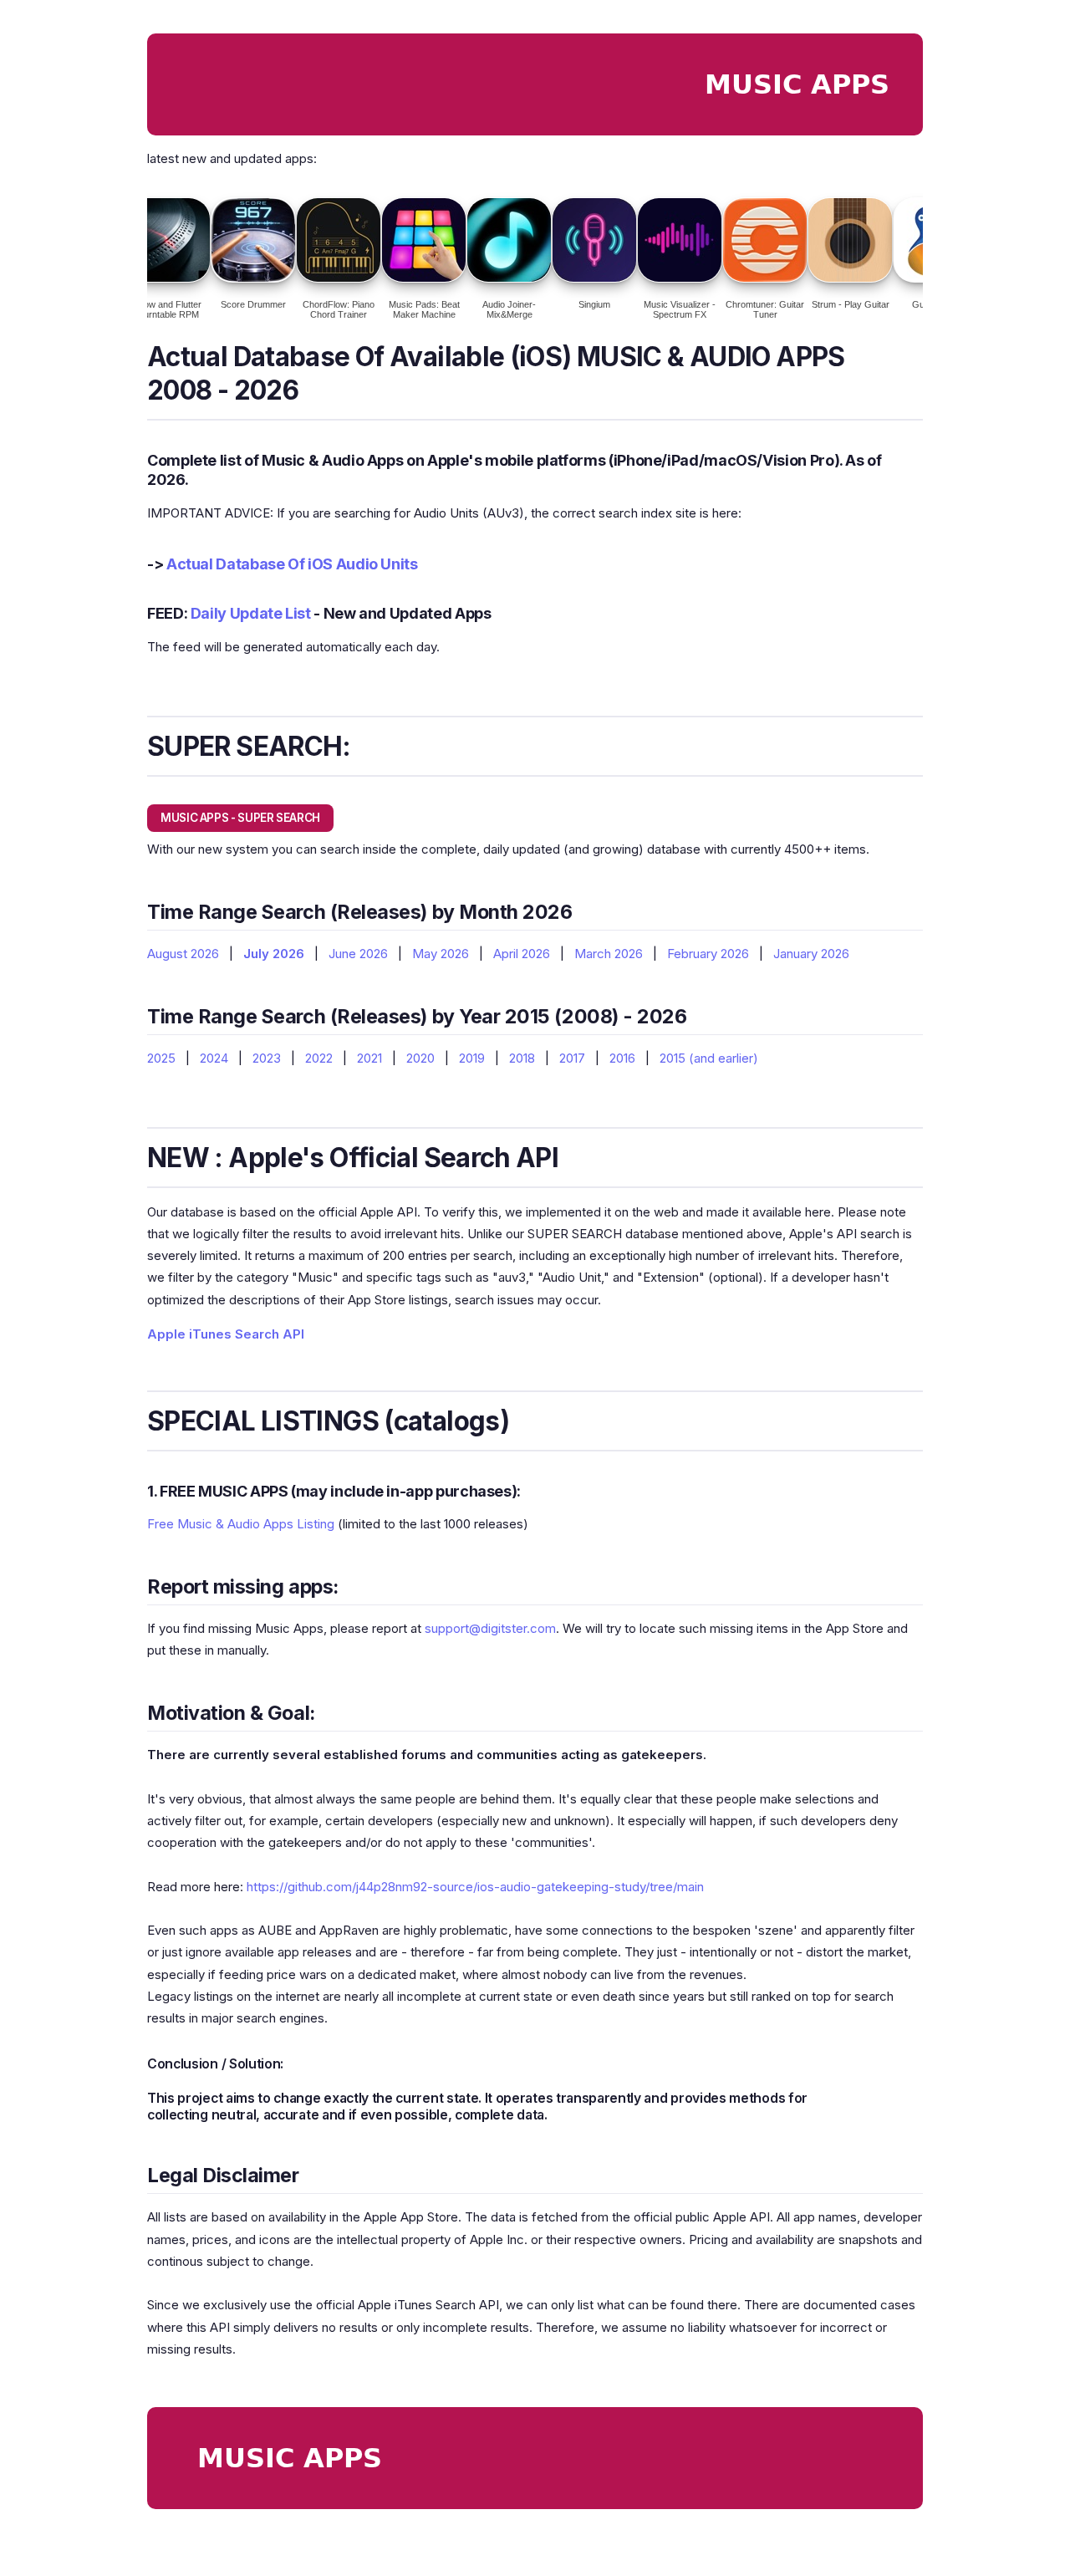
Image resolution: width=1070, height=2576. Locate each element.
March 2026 (609, 954)
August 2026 (183, 954)
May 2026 (441, 954)
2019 (472, 1058)
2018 (522, 1058)
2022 (319, 1058)
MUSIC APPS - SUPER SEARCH (240, 818)
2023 (267, 1058)
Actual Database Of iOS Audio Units (292, 564)
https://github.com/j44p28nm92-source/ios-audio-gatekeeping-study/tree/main (475, 1887)
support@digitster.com (490, 1628)
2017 (572, 1058)
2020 (420, 1058)
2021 (369, 1058)
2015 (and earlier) (709, 1058)
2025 (161, 1058)
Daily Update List (251, 613)
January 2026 (811, 954)
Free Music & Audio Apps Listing (241, 1524)
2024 (214, 1058)
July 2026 (274, 954)
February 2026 (708, 954)
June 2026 (358, 954)
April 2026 (522, 954)
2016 (622, 1058)
